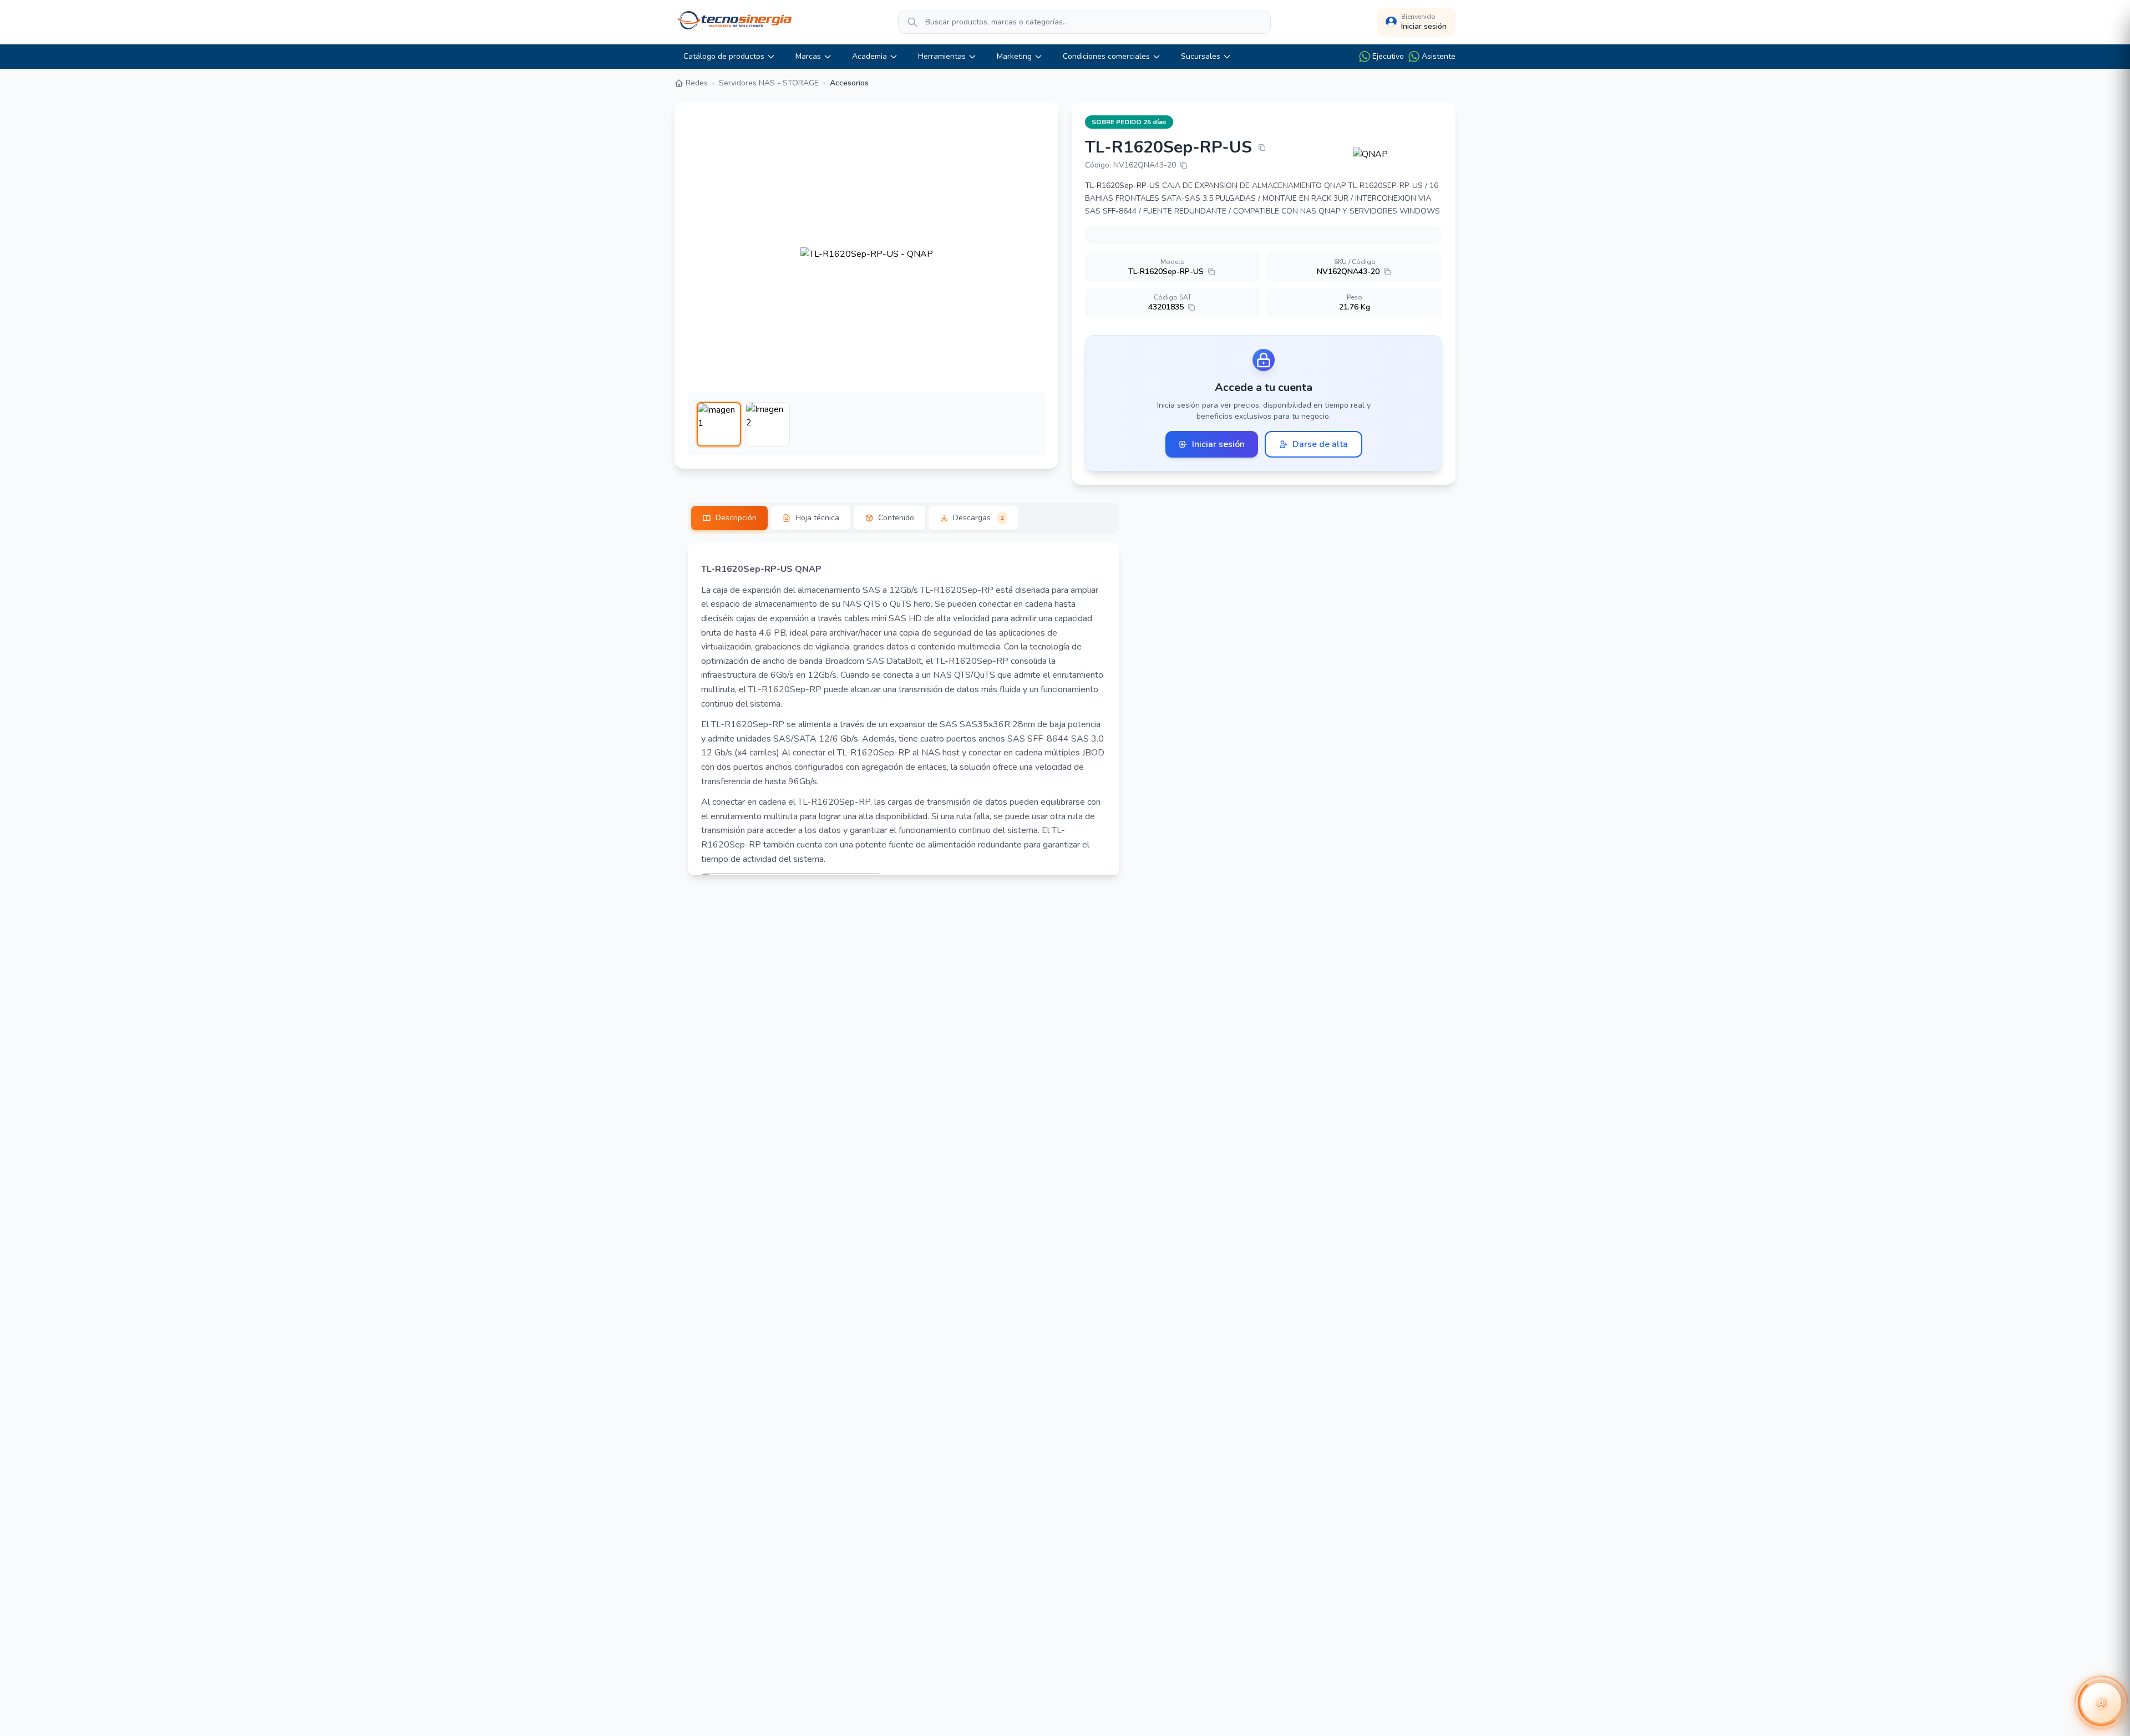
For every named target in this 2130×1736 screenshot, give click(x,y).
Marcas (808, 56)
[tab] (729, 518)
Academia (869, 56)
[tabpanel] (904, 709)
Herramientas (942, 56)
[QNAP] (1398, 154)
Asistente (1439, 56)
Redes (697, 83)
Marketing (1014, 56)
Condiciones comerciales (1106, 56)
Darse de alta (1320, 444)
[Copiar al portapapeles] (1262, 148)
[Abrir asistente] (2101, 1703)
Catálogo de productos (724, 56)
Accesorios (849, 83)
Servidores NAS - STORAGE (769, 83)
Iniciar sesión (1218, 444)
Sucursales (1201, 56)
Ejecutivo (1388, 56)
